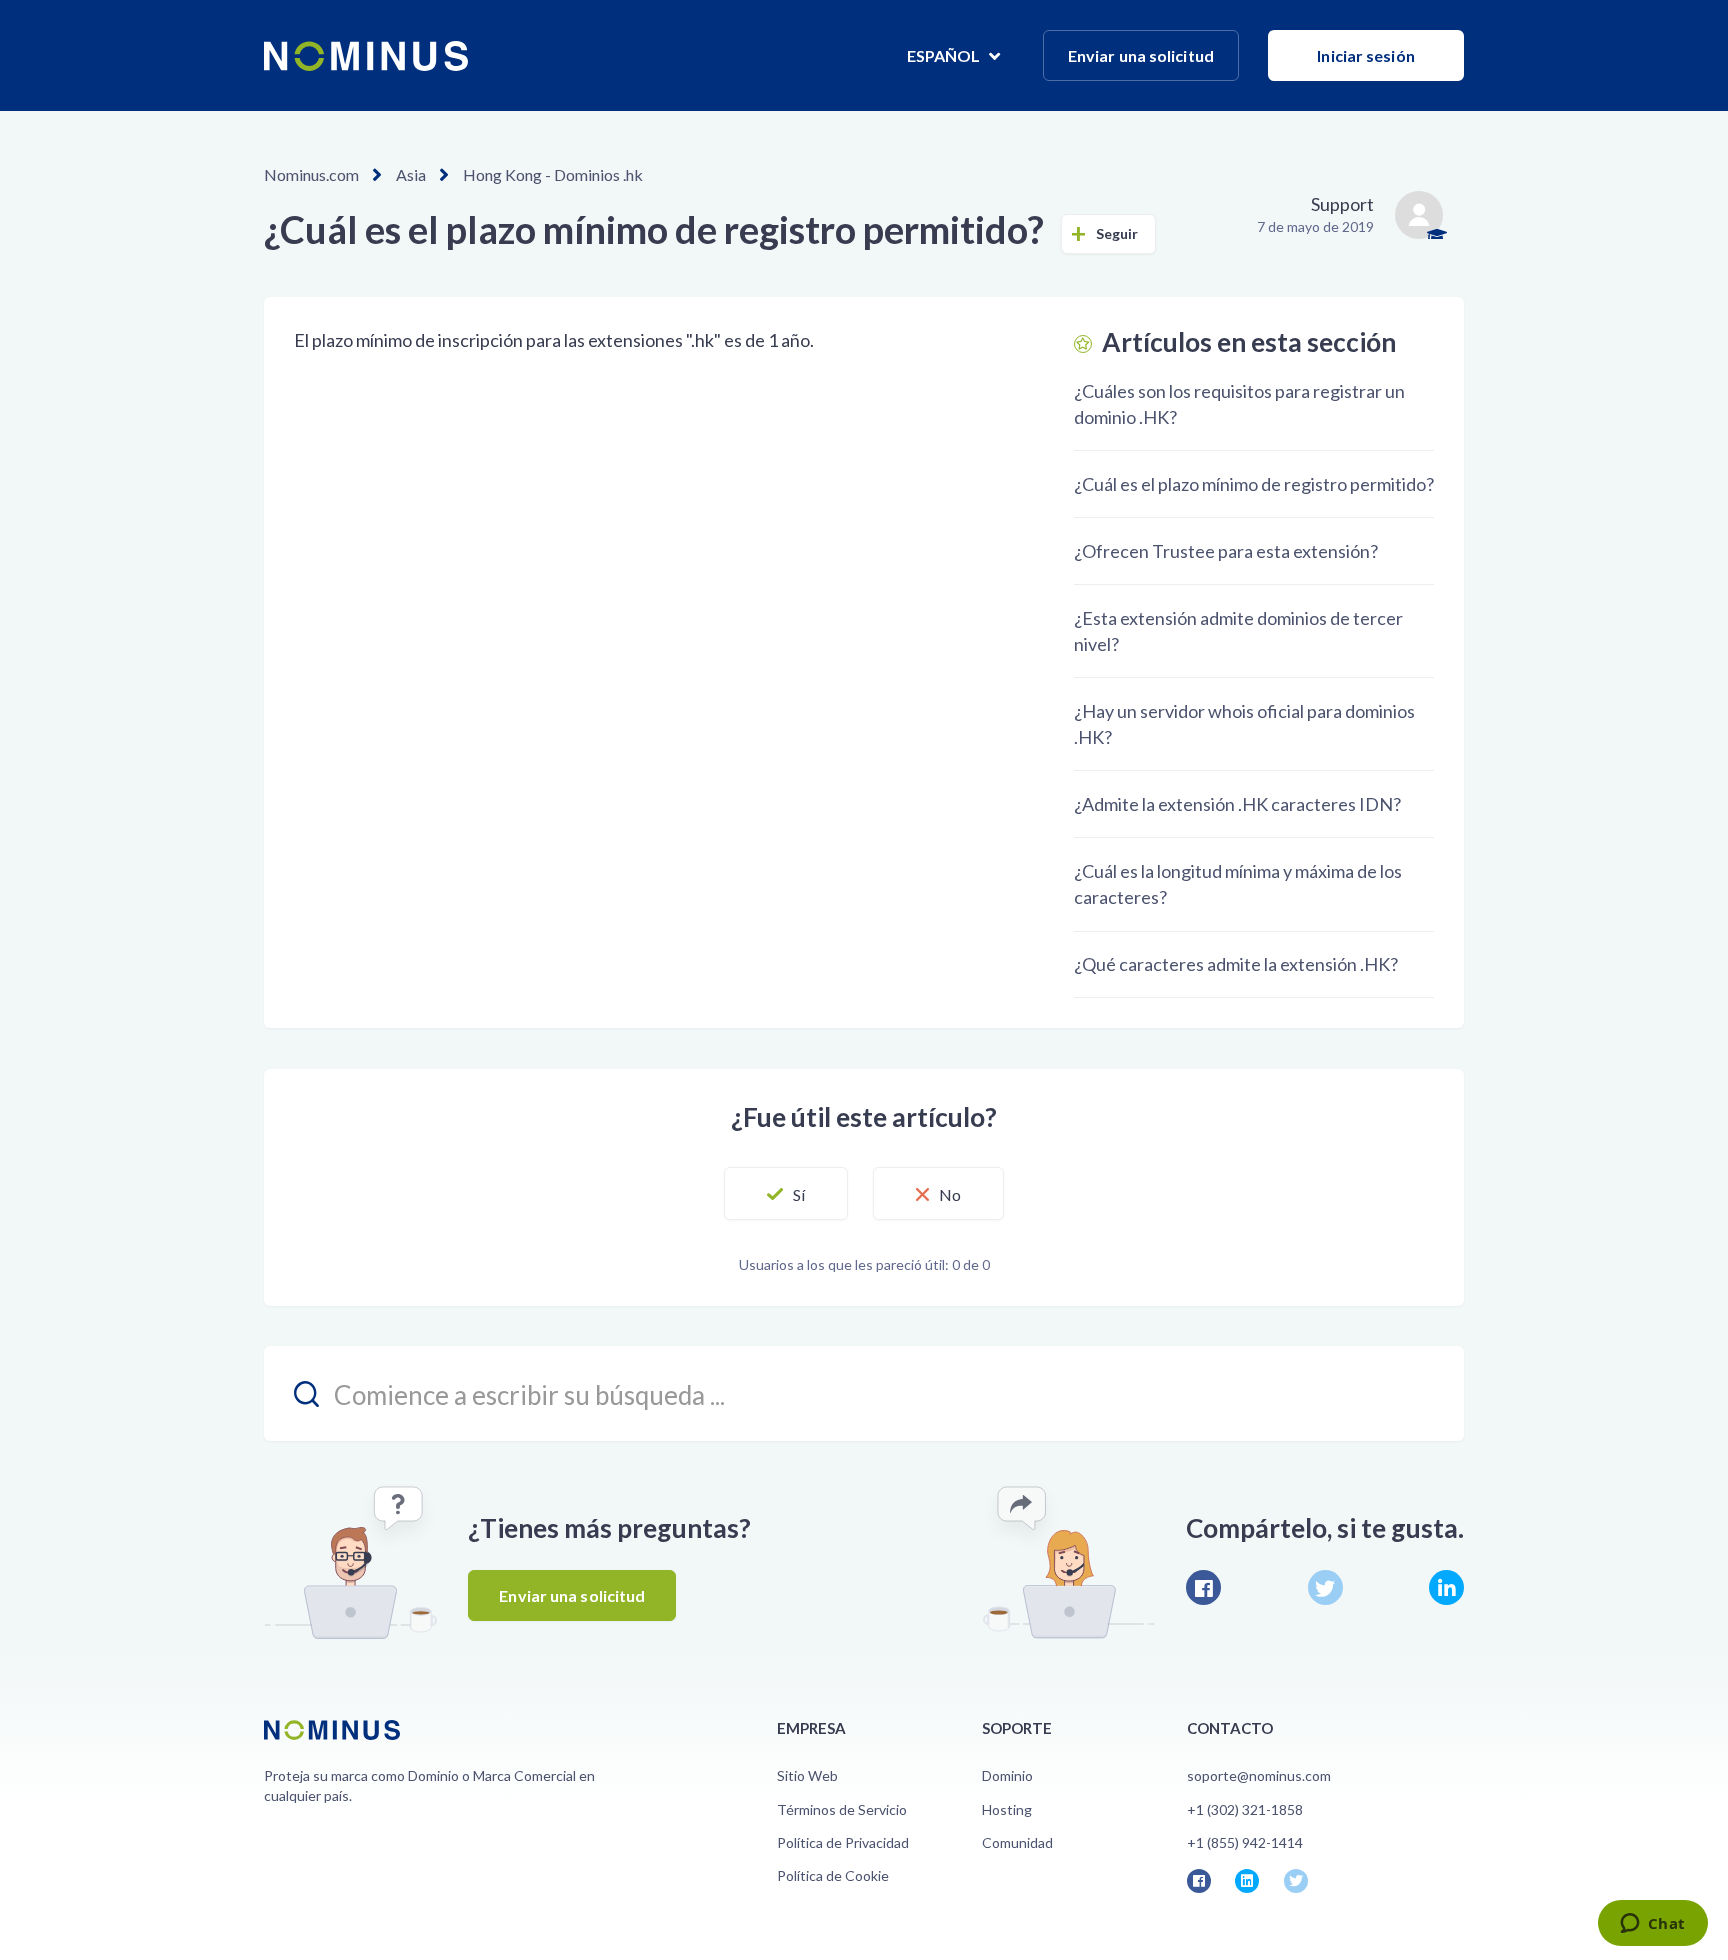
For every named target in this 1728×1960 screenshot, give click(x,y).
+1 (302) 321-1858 (1245, 1809)
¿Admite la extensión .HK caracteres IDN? (1237, 804)
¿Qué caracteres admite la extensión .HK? (1236, 964)
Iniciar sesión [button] (1365, 55)
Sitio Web (807, 1775)
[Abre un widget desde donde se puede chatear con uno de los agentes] (1652, 1925)
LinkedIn (1446, 1587)
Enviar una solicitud (1141, 55)
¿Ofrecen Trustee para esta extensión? (1226, 551)
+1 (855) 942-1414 (1245, 1842)
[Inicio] (366, 56)
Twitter (1325, 1587)
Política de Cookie (833, 1875)
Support (1342, 204)
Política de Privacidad (843, 1842)
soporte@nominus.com (1259, 1775)
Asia (411, 174)
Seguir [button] (1117, 233)
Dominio (1007, 1775)
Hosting (1007, 1809)
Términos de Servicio (842, 1809)
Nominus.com (311, 174)
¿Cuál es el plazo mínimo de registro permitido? (1254, 484)
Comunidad (1017, 1842)
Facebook (1203, 1587)
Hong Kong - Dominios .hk (553, 174)
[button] (786, 1194)
